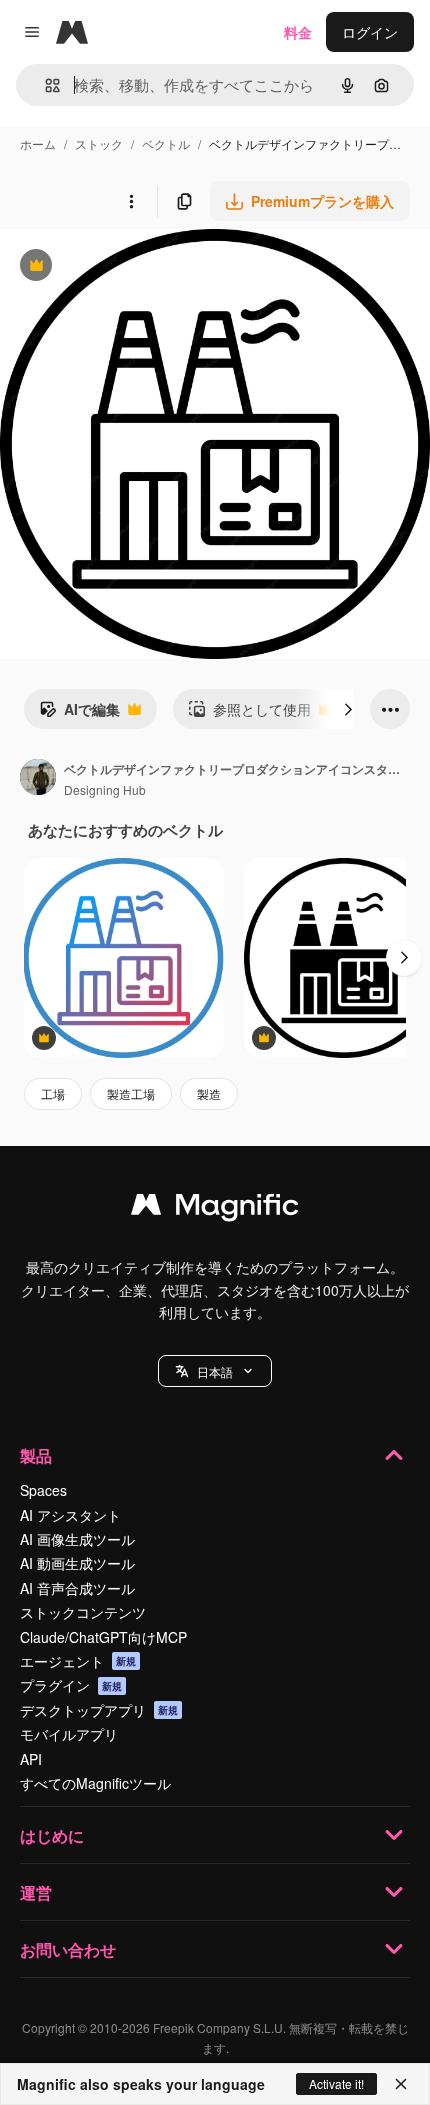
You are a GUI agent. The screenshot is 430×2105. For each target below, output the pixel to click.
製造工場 (131, 1093)
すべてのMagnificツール (95, 1783)
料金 (298, 32)
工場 (53, 1093)
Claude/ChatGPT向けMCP (103, 1637)
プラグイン (71, 1685)
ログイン (370, 32)
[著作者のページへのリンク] (38, 779)
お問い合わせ (68, 1949)
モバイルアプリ (69, 1734)
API (31, 1759)
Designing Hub (105, 789)
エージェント (78, 1661)
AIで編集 (79, 714)
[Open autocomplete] (44, 85)
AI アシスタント (70, 1515)
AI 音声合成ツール (77, 1588)
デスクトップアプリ (99, 1710)
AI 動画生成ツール (77, 1563)
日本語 (215, 1371)
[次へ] (348, 709)
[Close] (401, 2084)
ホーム (38, 143)
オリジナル (137, 267)
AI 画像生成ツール (77, 1539)
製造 (209, 1093)
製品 (36, 1455)
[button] (215, 1371)
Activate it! (336, 2083)
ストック (99, 143)
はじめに (52, 1835)
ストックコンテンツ (83, 1612)
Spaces (43, 1490)
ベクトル (166, 143)
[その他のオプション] (131, 201)
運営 (36, 1892)
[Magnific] (215, 1209)
